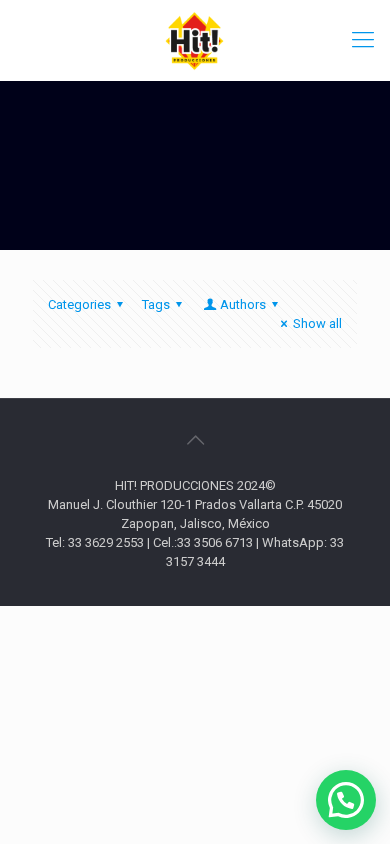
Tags (156, 304)
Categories (79, 304)
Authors (243, 304)
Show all (317, 323)
